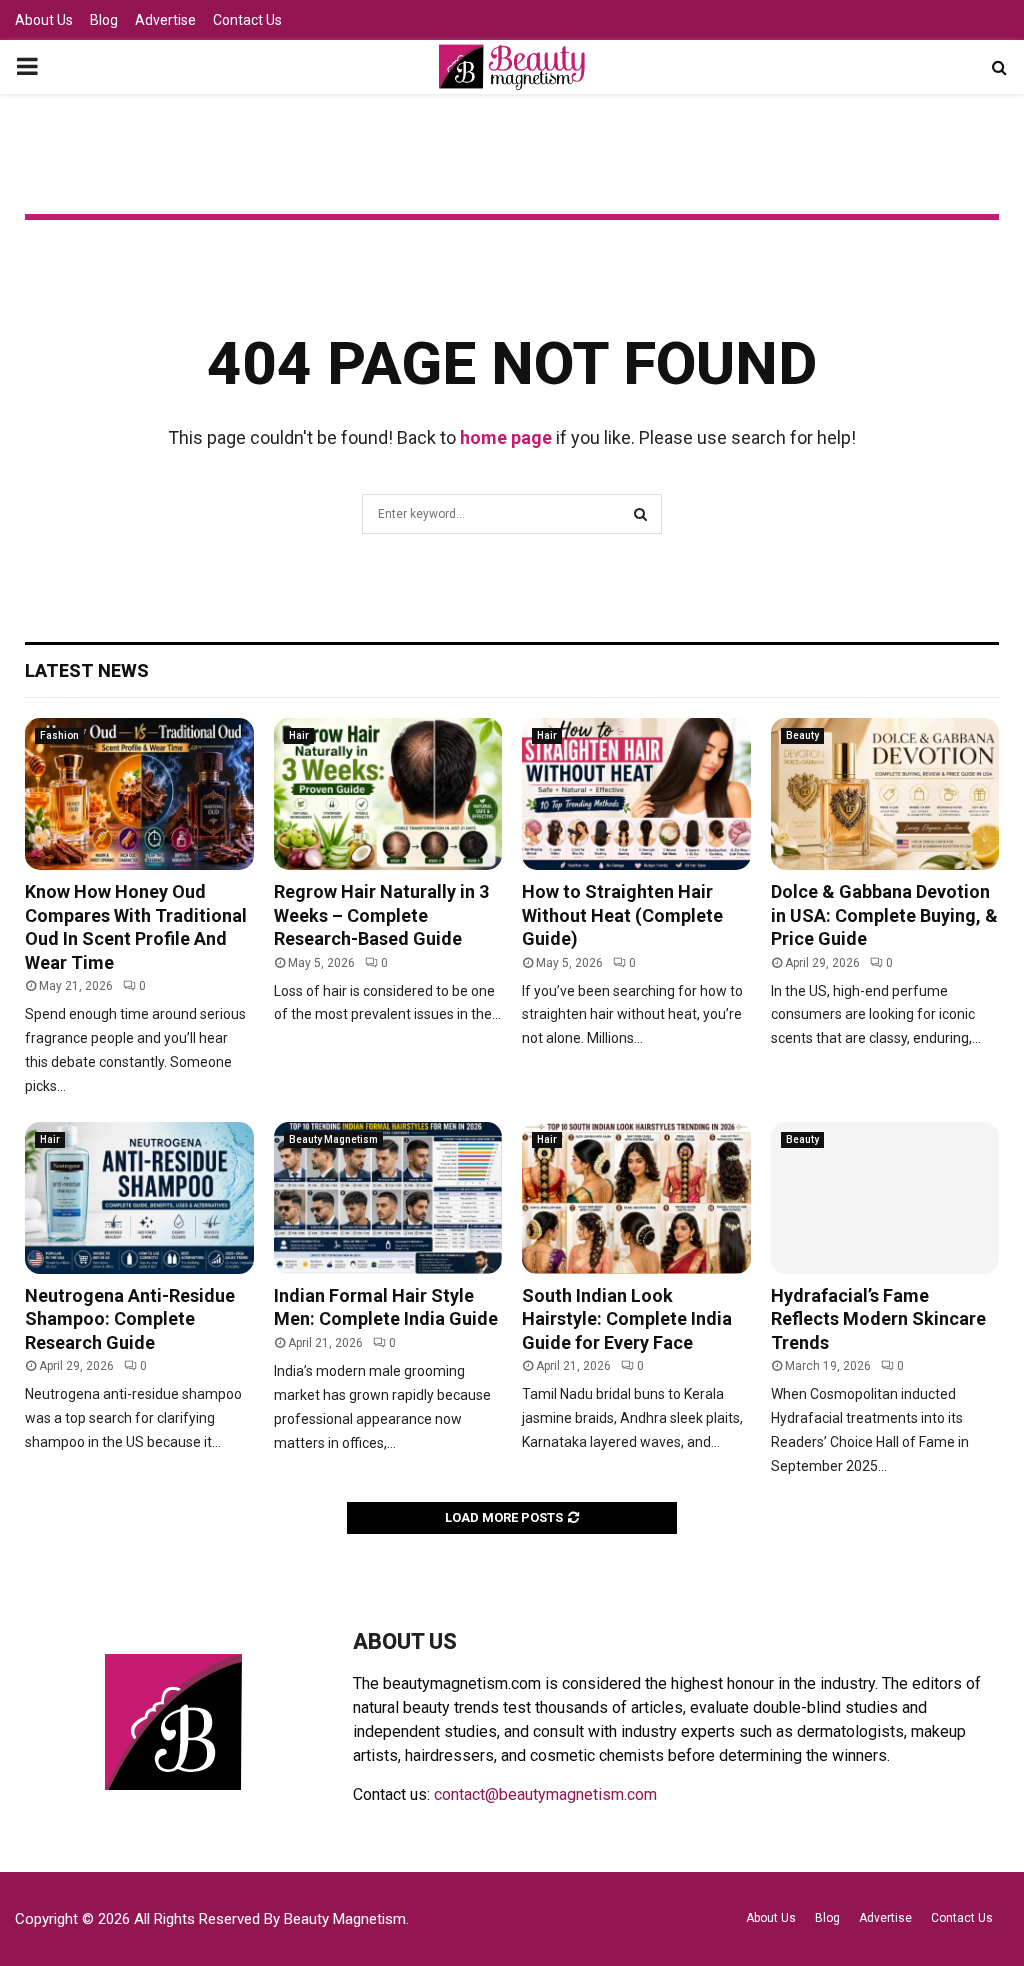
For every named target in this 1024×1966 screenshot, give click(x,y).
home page (506, 437)
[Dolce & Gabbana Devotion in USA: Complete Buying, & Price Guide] (885, 794)
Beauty (802, 735)
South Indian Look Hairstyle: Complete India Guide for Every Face (627, 1319)
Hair (299, 735)
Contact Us (247, 20)
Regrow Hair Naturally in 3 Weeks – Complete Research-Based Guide (381, 915)
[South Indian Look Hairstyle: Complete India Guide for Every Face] (636, 1198)
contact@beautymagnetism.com (545, 1794)
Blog (104, 20)
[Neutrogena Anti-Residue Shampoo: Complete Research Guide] (139, 1198)
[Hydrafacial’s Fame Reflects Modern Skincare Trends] (885, 1198)
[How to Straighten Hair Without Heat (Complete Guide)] (636, 794)
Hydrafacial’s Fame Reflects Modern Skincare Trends (878, 1319)
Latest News (87, 670)
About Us (44, 20)
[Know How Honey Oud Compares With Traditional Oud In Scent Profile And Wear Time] (139, 794)
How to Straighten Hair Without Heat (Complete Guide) (622, 915)
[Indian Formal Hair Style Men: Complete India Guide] (388, 1198)
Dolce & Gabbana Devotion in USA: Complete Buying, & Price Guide (884, 915)
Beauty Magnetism (333, 1139)
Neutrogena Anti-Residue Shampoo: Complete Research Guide (130, 1319)
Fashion (59, 735)
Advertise (165, 20)
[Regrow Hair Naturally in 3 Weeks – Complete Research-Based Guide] (388, 794)
